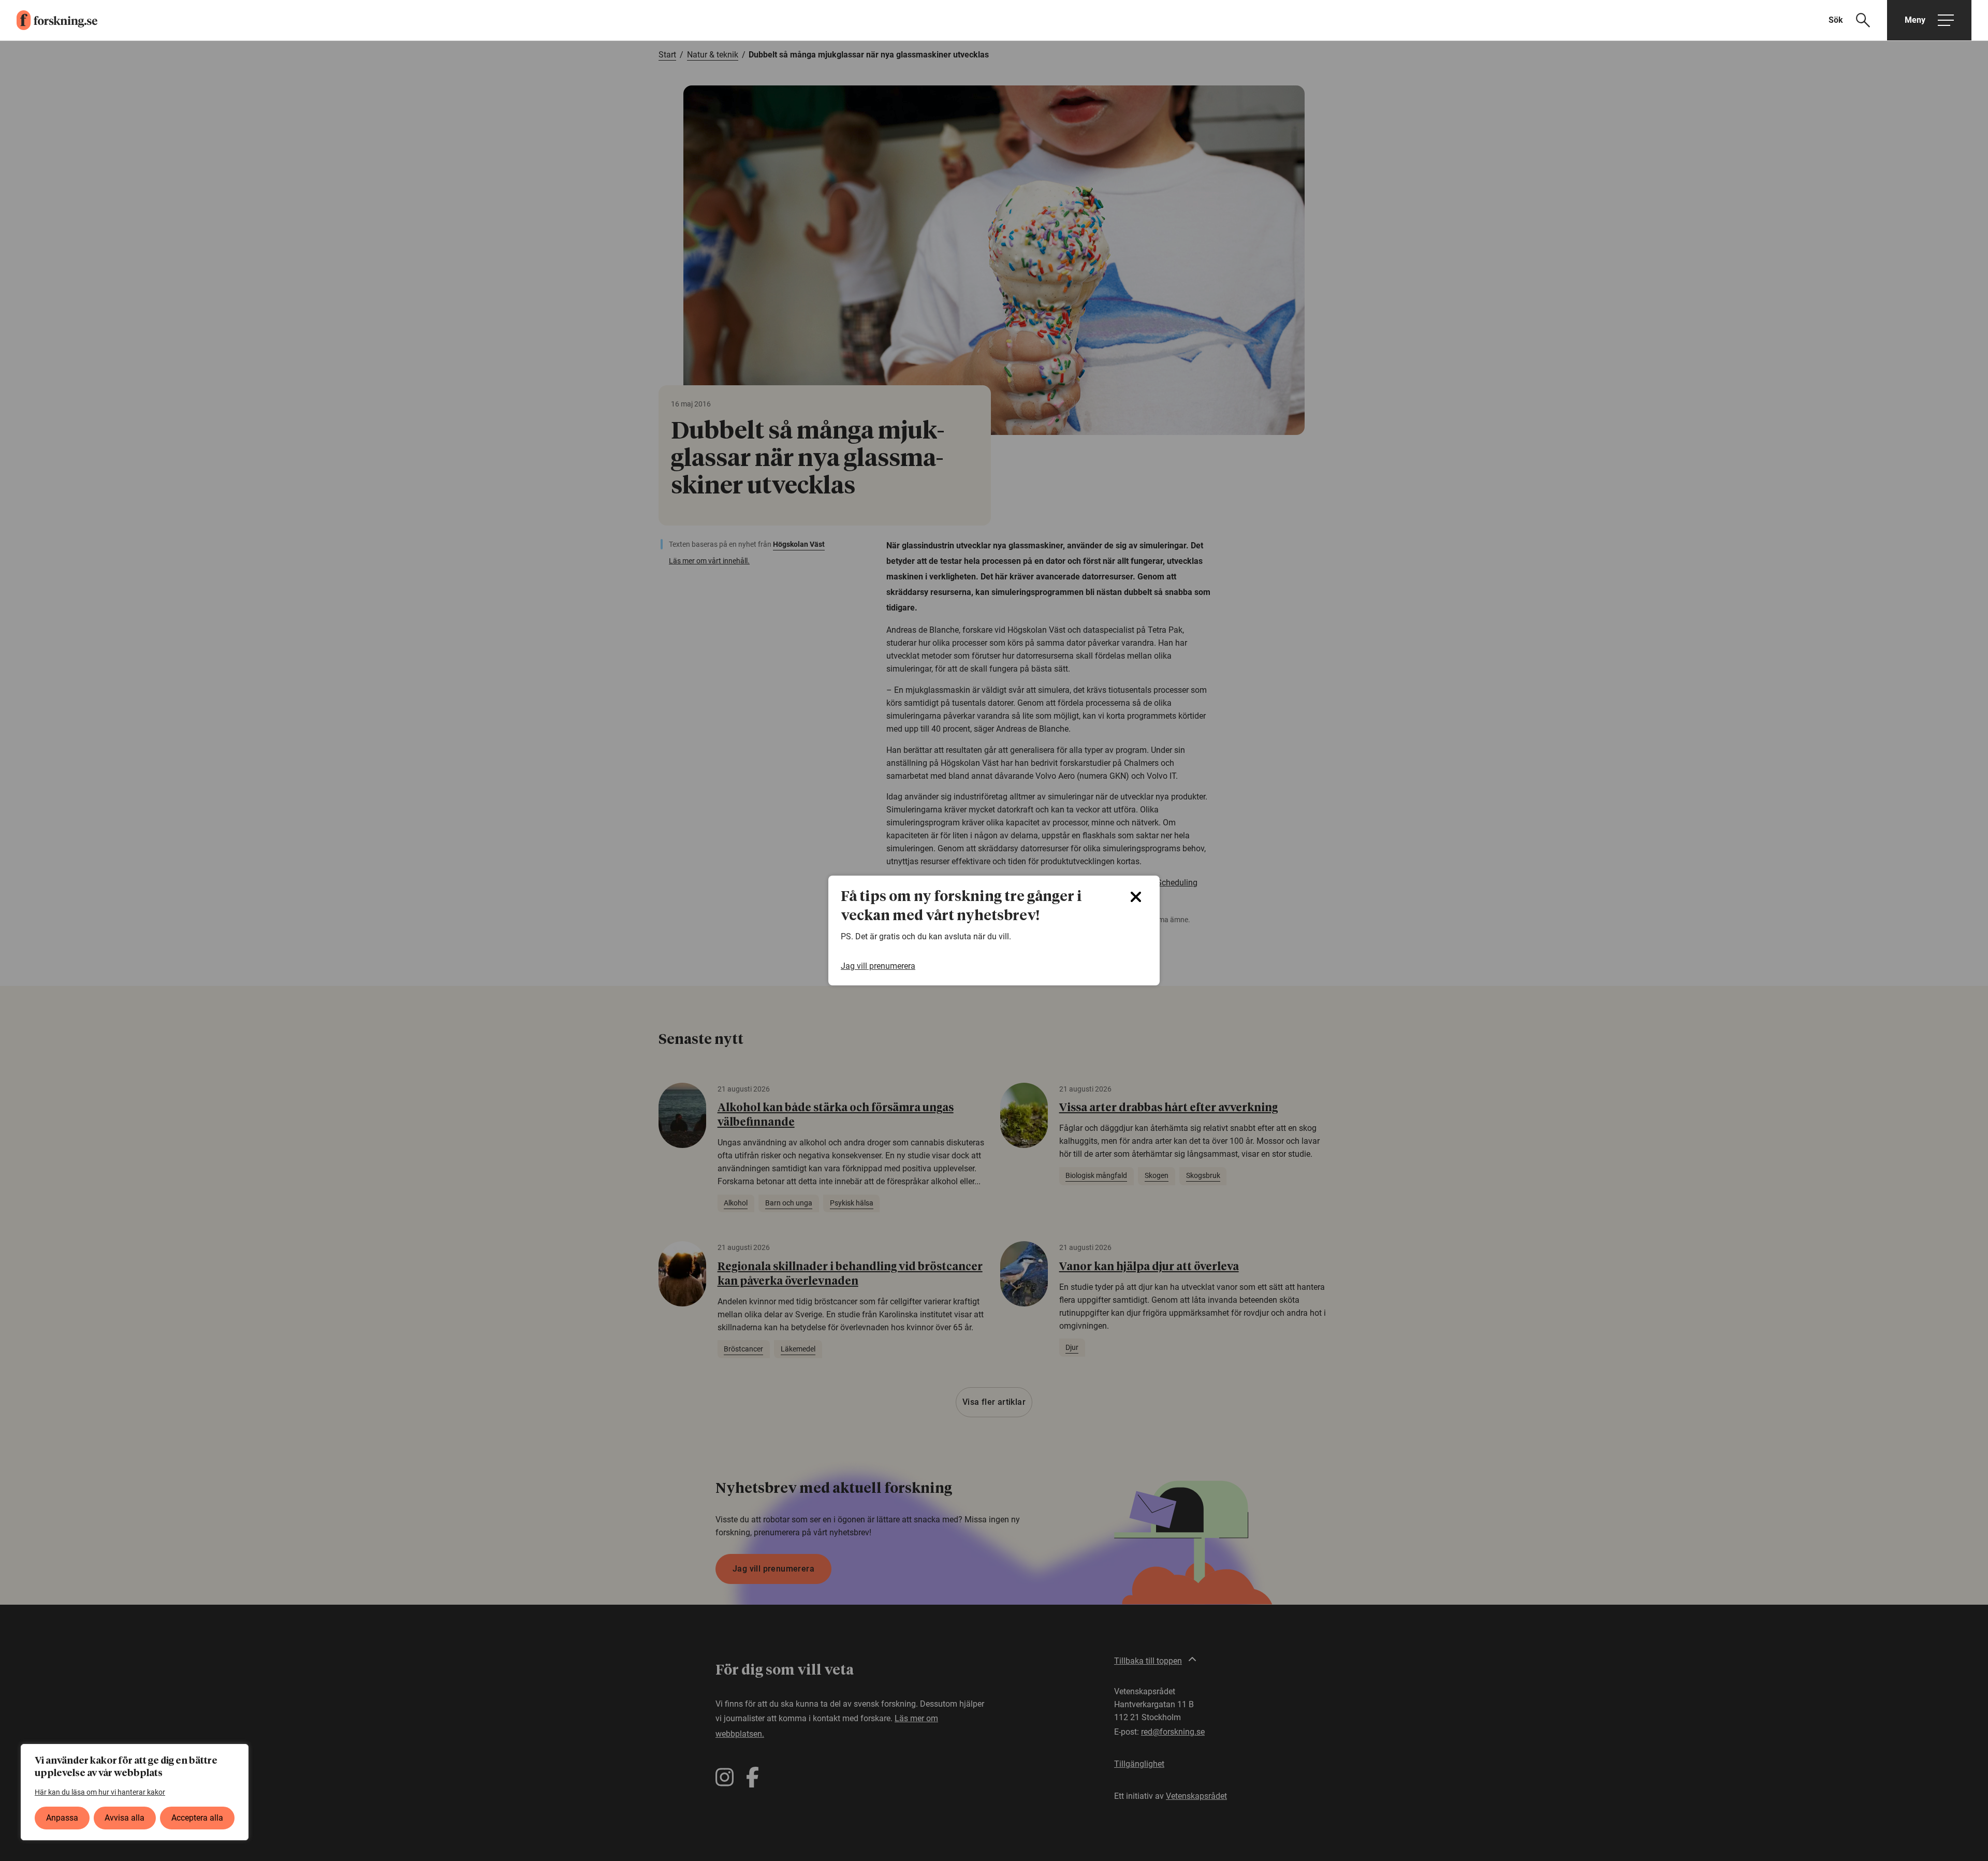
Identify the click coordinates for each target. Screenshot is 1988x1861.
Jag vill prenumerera (878, 966)
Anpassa (62, 1818)
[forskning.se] (49, 20)
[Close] (1136, 897)
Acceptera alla (197, 1818)
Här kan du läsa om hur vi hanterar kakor (100, 1792)
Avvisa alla (125, 1818)
